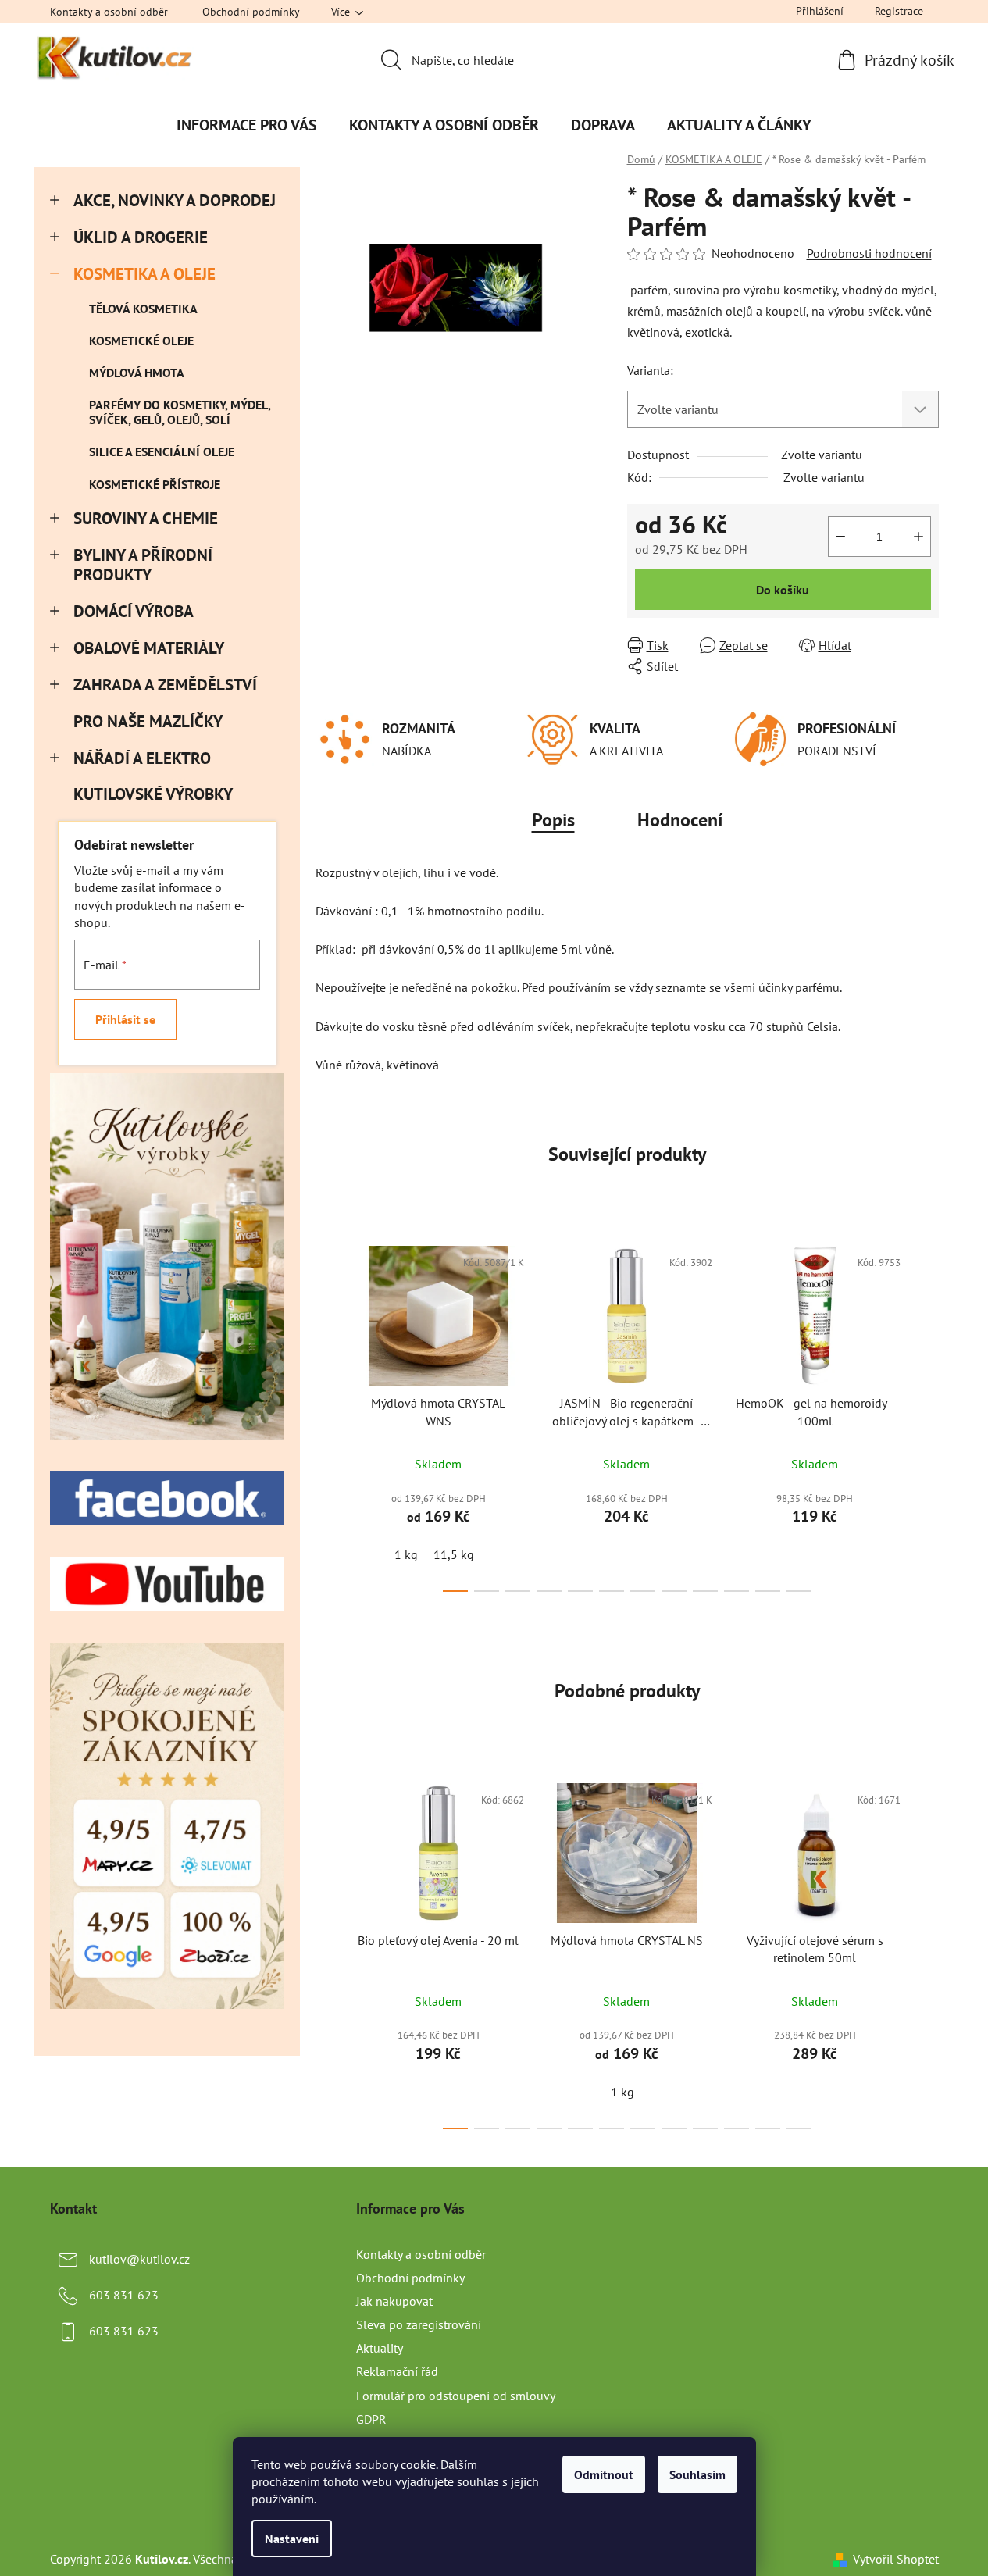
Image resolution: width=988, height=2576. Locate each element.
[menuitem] (247, 125)
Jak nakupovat (394, 2301)
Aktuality (380, 2348)
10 (768, 1591)
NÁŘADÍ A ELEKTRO (142, 758)
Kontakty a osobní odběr (109, 12)
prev (328, 1415)
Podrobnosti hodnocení (869, 253)
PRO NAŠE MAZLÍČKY (148, 721)
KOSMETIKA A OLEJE (144, 274)
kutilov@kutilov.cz (139, 2259)
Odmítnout (604, 2474)
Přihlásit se (125, 1019)
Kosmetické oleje (141, 341)
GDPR (371, 2419)
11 (799, 1591)
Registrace (899, 11)
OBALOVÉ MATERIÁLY (149, 648)
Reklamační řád (397, 2371)
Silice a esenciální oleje (162, 451)
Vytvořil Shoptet (896, 2559)
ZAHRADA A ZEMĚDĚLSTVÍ (165, 685)
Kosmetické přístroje (155, 484)
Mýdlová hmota (137, 373)
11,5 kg (454, 1554)
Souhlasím (697, 2474)
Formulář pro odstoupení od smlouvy (456, 2396)
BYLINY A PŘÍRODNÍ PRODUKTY (143, 565)
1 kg (406, 1554)
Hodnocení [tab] (680, 820)
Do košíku (783, 590)
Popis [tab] (553, 820)
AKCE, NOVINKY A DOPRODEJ (175, 200)
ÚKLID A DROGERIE (141, 237)
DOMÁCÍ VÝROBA (134, 611)
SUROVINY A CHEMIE (146, 518)
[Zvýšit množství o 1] (918, 537)
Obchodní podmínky (251, 12)
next (926, 1415)
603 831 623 (124, 2295)
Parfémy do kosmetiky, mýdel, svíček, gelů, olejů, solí (180, 412)
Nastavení (292, 2539)
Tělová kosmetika (143, 309)
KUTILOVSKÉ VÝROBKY (153, 794)
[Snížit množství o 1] (840, 537)
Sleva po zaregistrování (419, 2324)
